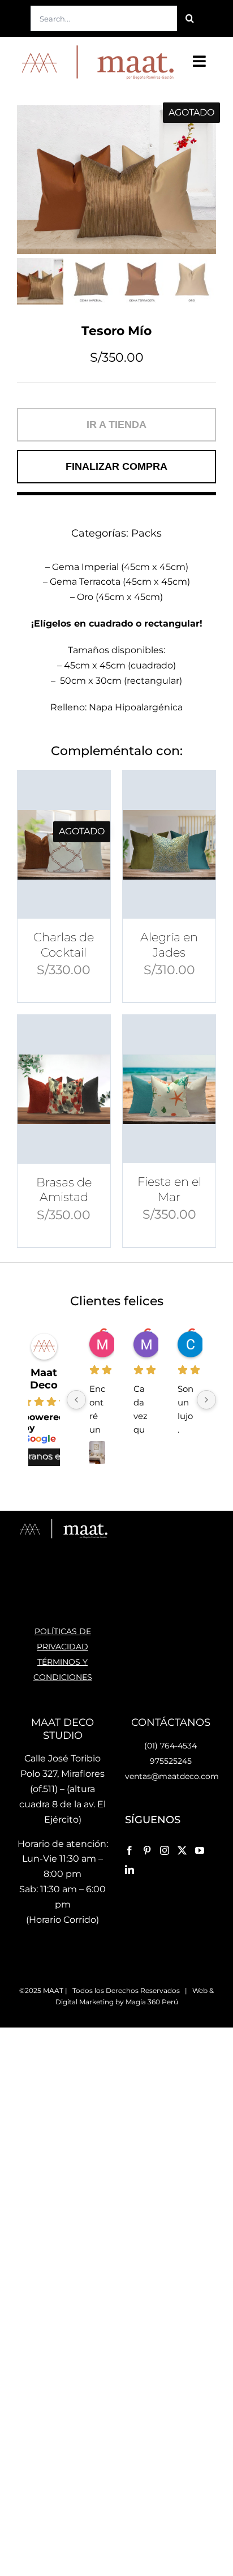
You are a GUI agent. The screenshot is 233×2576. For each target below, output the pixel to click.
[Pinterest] (147, 1850)
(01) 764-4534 (171, 1746)
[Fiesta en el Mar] (169, 1089)
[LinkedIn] (130, 1870)
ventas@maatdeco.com (172, 1776)
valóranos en (38, 1456)
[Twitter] (182, 1850)
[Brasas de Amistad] (64, 1089)
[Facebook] (130, 1850)
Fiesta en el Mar (169, 1189)
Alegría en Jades (169, 944)
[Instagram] (165, 1850)
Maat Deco (44, 1379)
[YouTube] (200, 1850)
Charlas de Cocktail (64, 944)
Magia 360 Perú (152, 2002)
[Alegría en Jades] (169, 845)
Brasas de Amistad (64, 1190)
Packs (146, 533)
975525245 (171, 1761)
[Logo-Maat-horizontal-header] (96, 47)
